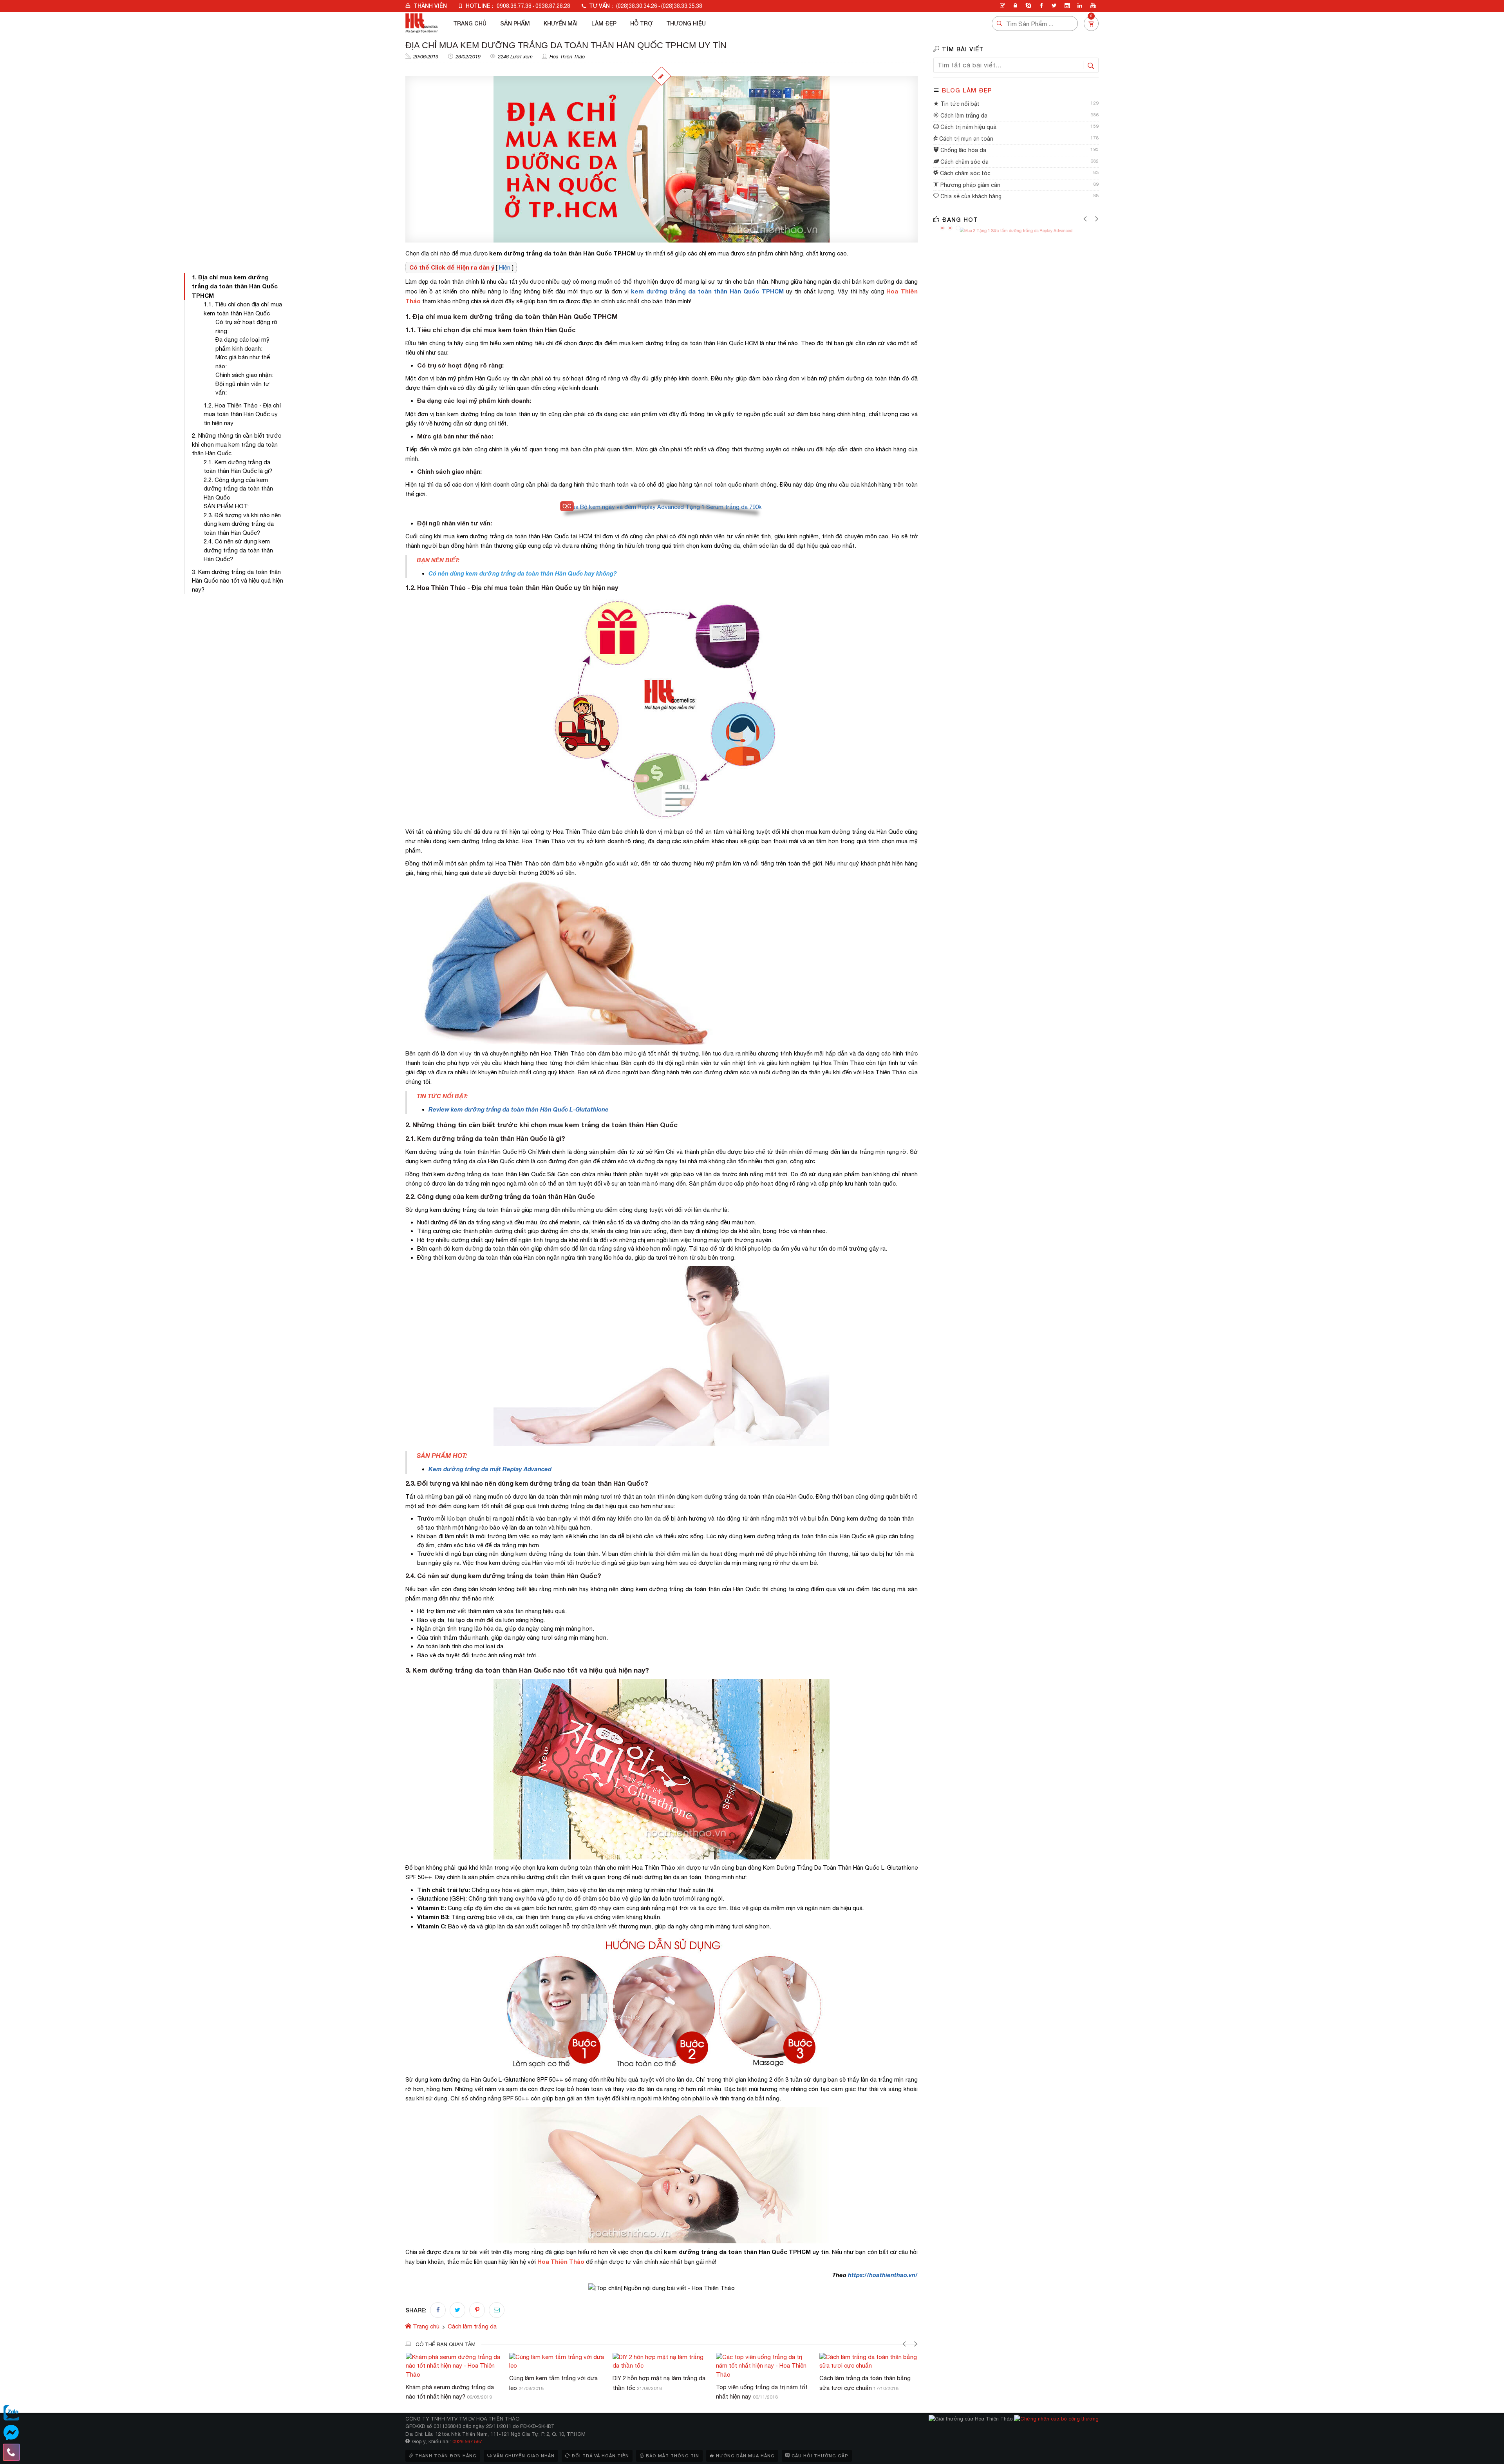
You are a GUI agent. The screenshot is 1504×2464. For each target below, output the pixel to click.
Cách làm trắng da (963, 116)
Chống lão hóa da (963, 150)
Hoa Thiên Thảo (567, 57)
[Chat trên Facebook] (11, 2433)
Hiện (505, 267)
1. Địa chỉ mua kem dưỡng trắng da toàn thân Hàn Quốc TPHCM (235, 286)
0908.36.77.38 (514, 6)
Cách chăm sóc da (964, 162)
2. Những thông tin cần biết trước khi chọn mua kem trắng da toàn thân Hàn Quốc (237, 444)
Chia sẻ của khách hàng (970, 196)
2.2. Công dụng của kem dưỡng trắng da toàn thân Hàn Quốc (238, 489)
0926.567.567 (467, 2441)
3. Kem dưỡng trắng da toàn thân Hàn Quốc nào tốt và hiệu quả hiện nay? (238, 581)
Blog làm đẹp (967, 90)
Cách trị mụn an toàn (965, 139)
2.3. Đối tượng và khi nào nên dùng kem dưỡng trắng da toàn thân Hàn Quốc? (242, 524)
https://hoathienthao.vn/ (883, 2275)
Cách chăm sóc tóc (964, 173)
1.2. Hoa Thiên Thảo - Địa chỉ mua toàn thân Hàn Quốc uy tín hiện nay (242, 414)
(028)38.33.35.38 (682, 6)
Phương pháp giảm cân (970, 185)
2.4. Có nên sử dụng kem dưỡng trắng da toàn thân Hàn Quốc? (238, 550)
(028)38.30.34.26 (637, 6)
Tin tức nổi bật (959, 104)
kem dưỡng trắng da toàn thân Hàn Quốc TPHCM (707, 291)
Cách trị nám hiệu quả (968, 127)
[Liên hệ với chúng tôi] (11, 2452)
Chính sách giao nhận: (244, 375)
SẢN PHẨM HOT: (226, 506)
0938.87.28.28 (553, 6)
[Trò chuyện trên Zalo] (11, 2413)
